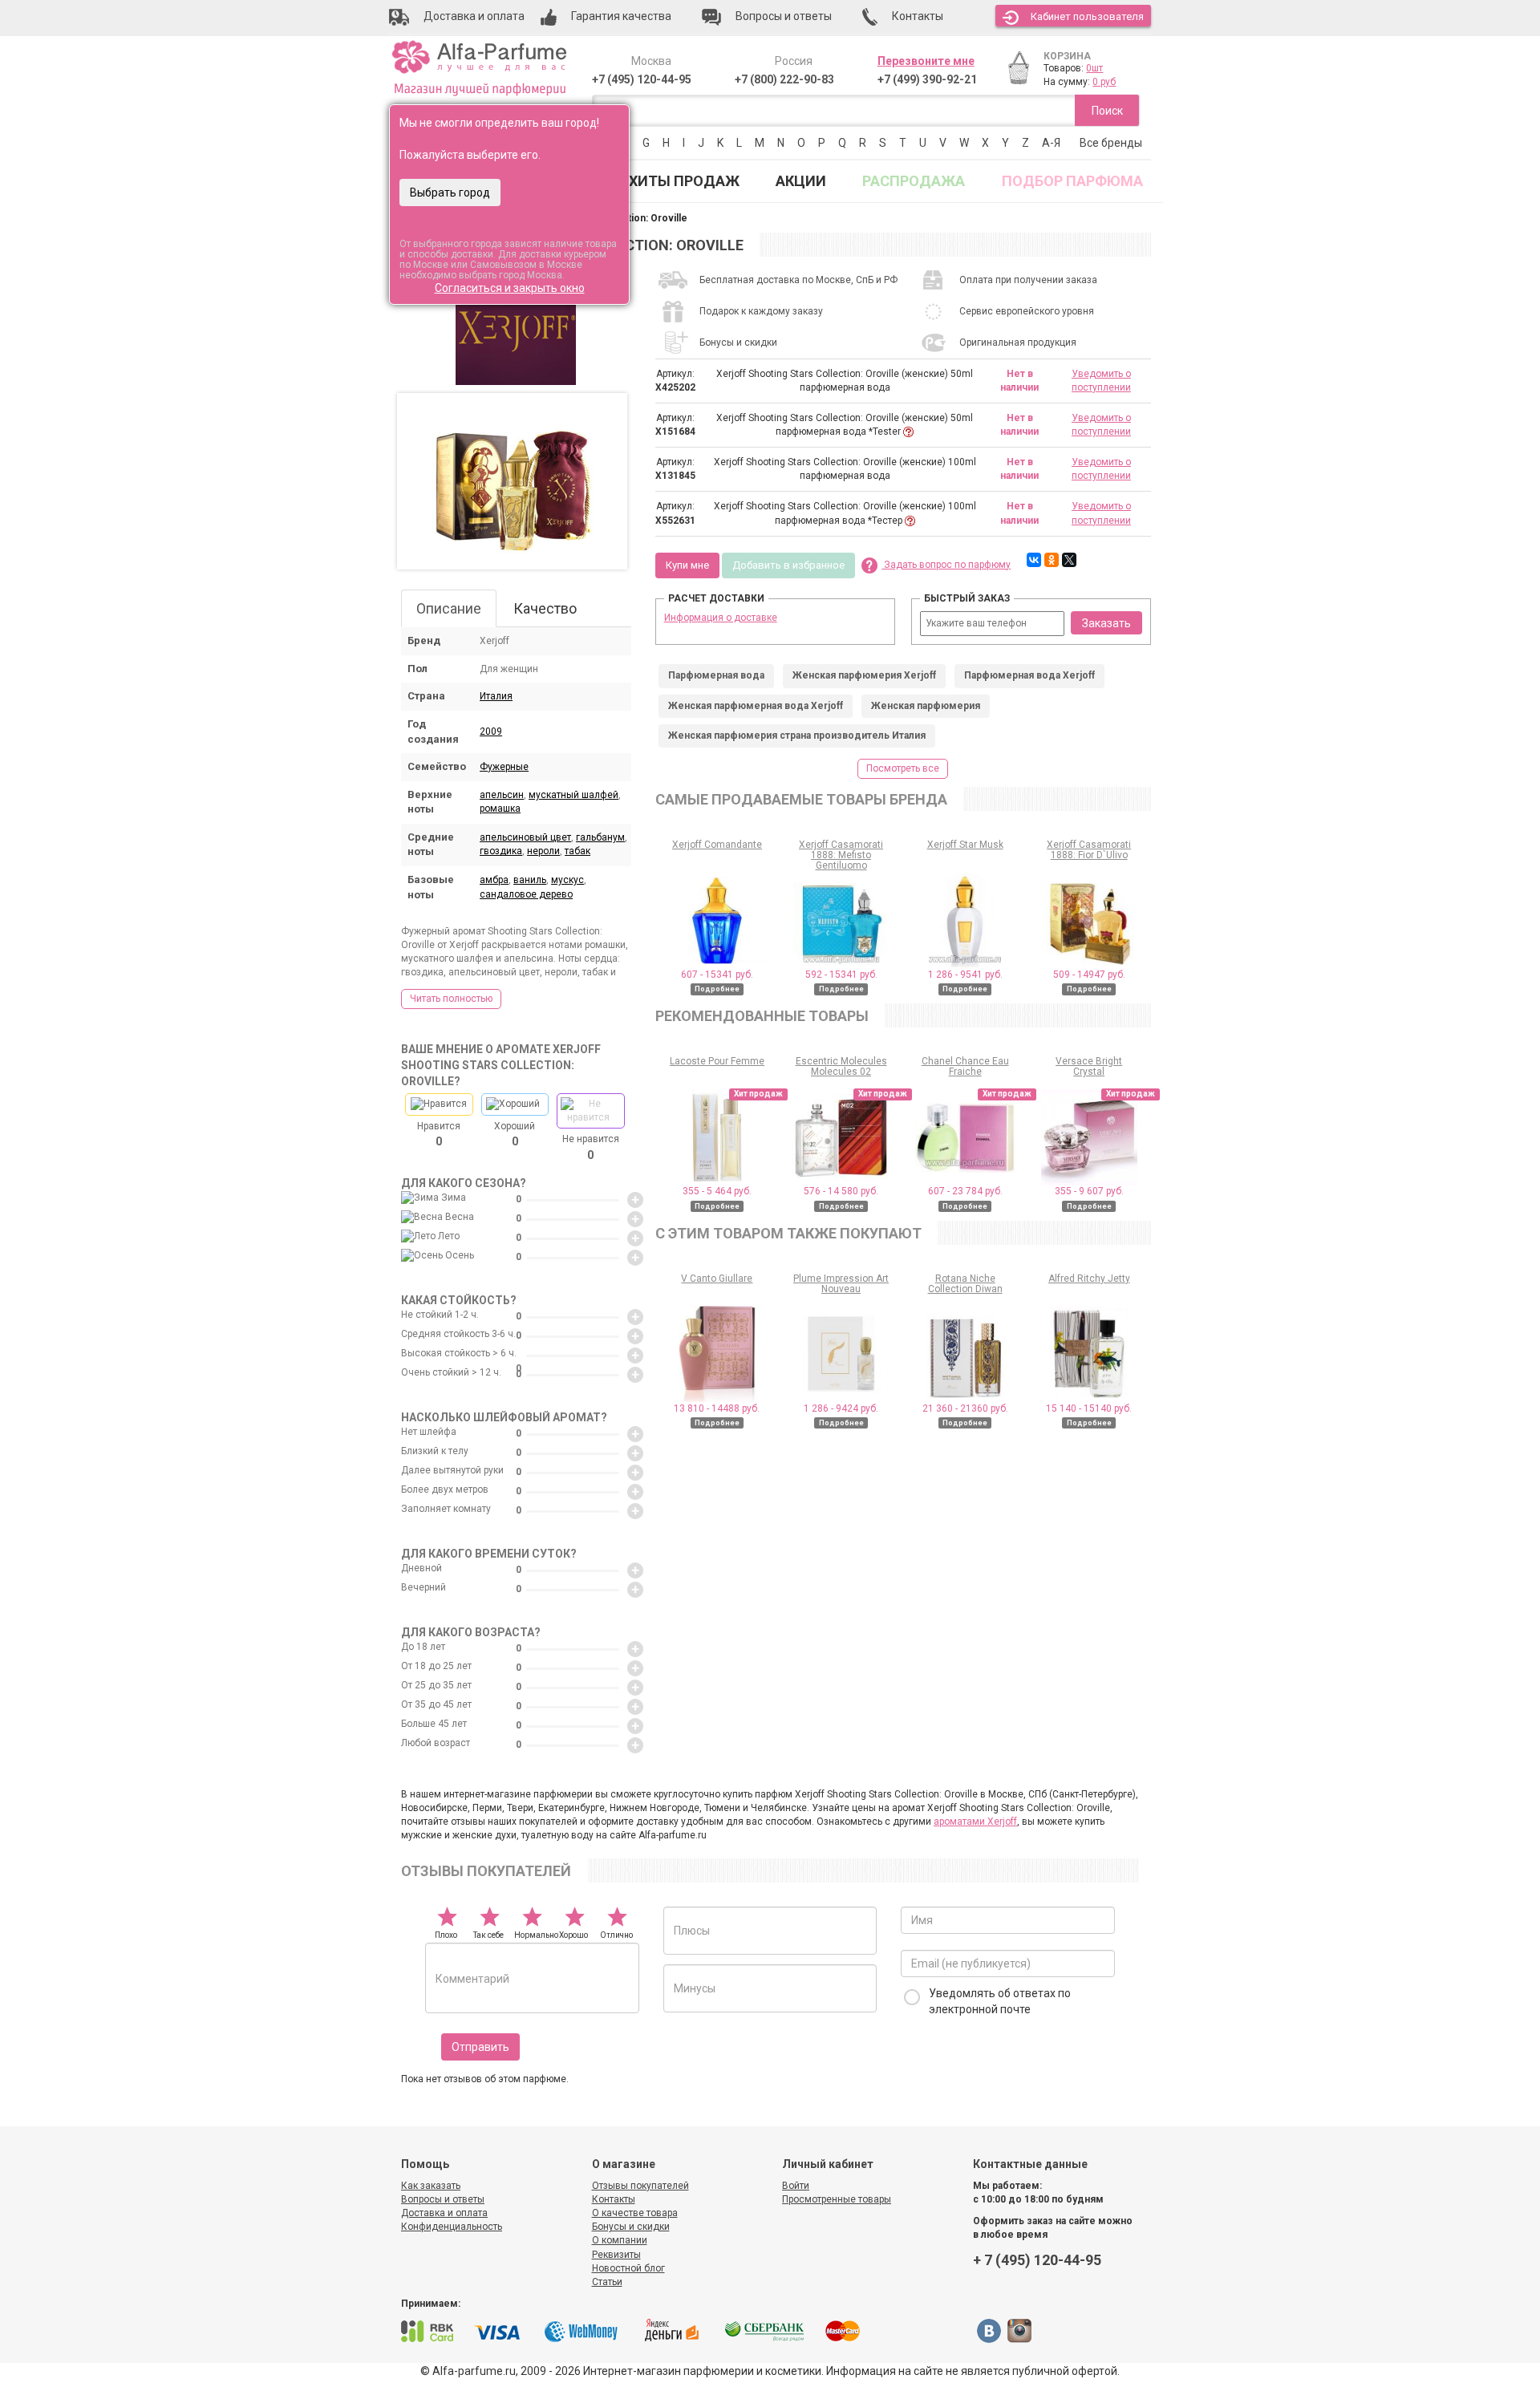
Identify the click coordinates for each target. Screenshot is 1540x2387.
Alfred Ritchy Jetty (1089, 1279)
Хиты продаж (684, 181)
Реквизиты (616, 2255)
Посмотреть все (903, 768)
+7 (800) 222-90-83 (784, 79)
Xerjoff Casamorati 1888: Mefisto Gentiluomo (841, 855)
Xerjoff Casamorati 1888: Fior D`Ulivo (1089, 850)
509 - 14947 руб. (1089, 975)
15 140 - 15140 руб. (1089, 1408)
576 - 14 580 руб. (841, 1191)
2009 (491, 731)
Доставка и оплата (444, 2213)
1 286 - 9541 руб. (965, 975)
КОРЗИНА (1067, 56)
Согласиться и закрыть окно (510, 288)
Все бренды (1111, 143)
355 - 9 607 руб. (1089, 1191)
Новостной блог (628, 2268)
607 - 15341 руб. (717, 975)
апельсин (502, 795)
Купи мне (687, 565)
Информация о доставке (721, 618)
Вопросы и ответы (443, 2199)
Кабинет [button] (1087, 16)
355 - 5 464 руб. (717, 1191)
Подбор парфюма (1072, 181)
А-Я (1051, 143)
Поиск (1107, 111)
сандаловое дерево (526, 894)
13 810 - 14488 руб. (717, 1408)
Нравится (439, 1134)
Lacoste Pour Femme (717, 1061)
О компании (620, 2240)
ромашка (500, 808)
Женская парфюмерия (926, 706)
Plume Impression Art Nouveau (841, 1284)
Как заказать (431, 2186)
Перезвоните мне (926, 61)
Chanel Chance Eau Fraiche (965, 1066)
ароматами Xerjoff (975, 1822)
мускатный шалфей (573, 795)
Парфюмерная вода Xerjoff (1029, 675)
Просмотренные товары (837, 2199)
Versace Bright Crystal (1089, 1066)
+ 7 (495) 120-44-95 (1037, 2260)
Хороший (515, 1134)
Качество (545, 608)
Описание (449, 608)
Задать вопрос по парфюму (946, 565)
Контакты (614, 2199)
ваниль (530, 880)
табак (577, 851)
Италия (496, 696)
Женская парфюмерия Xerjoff (864, 675)
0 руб (1104, 82)
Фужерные (504, 767)
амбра (494, 880)
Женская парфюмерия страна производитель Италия (797, 736)
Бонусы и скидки (631, 2227)
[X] (1069, 560)
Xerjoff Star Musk (965, 845)
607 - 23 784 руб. (965, 1191)
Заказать (1106, 623)
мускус (567, 880)
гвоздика (501, 851)
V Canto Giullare (717, 1279)
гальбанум (600, 837)
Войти (796, 2186)
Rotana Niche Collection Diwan (965, 1284)
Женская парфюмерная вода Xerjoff (756, 706)
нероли (543, 851)
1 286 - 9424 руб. (841, 1408)
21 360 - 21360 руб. (965, 1408)
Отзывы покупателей (640, 2186)
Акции (801, 181)
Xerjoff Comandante (717, 845)
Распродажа (914, 181)
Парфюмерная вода (716, 675)
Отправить (480, 2047)
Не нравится (591, 1147)
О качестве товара (635, 2213)
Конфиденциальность (452, 2227)
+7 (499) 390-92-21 (927, 79)
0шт (1094, 68)
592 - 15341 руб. (841, 975)
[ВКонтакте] (1034, 560)
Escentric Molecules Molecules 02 (841, 1066)
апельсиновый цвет (525, 837)
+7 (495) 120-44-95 (642, 79)
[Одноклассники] (1052, 560)
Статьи (607, 2282)
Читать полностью (451, 999)
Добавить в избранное (788, 565)
